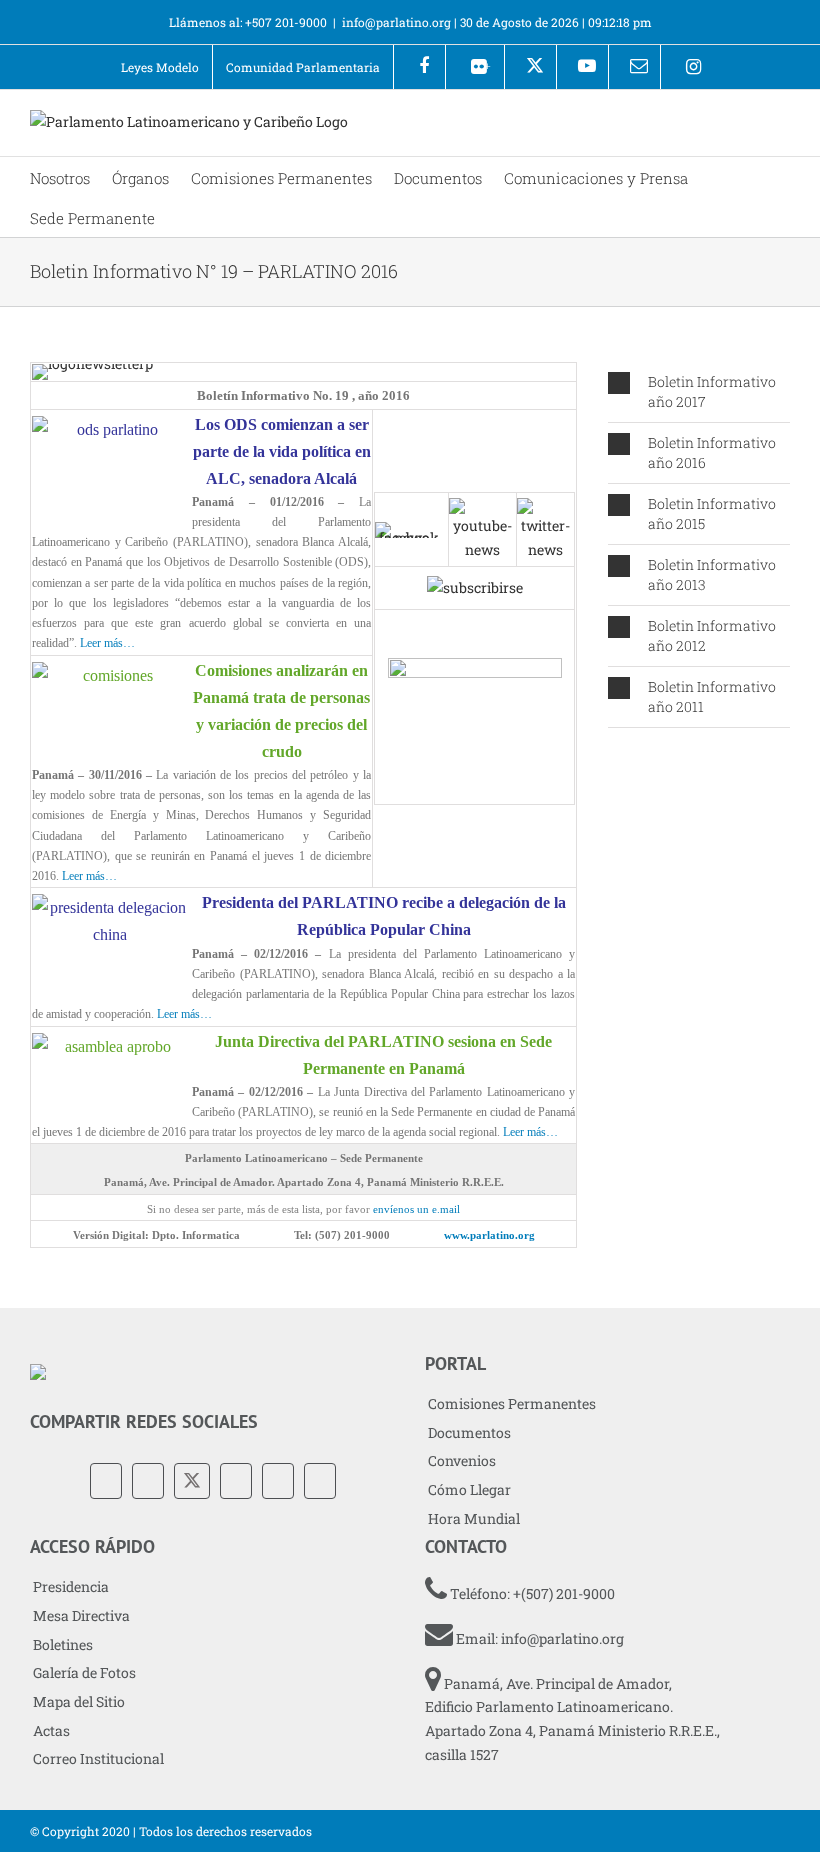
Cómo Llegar (469, 1489)
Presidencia (71, 1586)
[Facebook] (419, 67)
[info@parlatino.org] (634, 67)
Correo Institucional (98, 1758)
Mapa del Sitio (79, 1701)
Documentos (469, 1432)
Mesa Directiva (81, 1615)
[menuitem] (160, 67)
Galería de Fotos (84, 1672)
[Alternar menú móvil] (782, 125)
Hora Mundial (474, 1518)
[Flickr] (148, 1481)
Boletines (63, 1644)
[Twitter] (192, 1481)
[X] (530, 67)
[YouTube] (236, 1481)
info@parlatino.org (396, 22)
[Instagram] (686, 67)
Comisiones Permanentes (512, 1403)
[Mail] (320, 1481)
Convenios (462, 1460)
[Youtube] (582, 67)
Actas (51, 1730)
